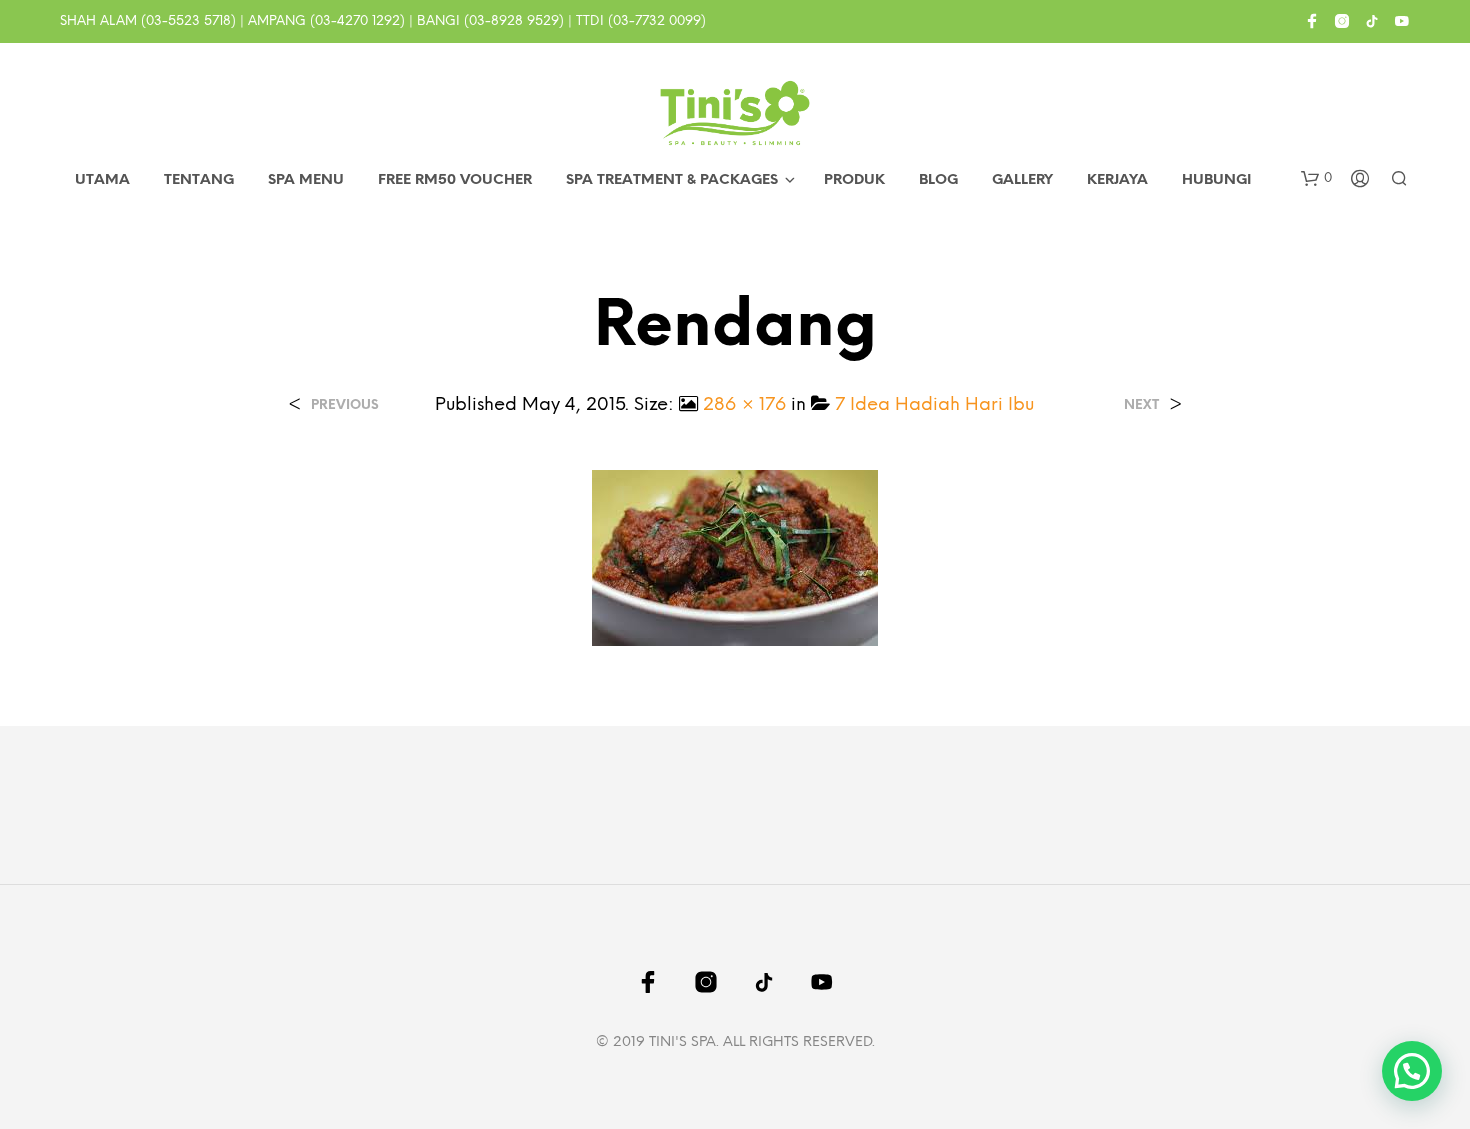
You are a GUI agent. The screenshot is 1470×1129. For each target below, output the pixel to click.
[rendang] (735, 557)
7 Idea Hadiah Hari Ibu (934, 405)
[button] (1316, 179)
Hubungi (1216, 180)
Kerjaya (1117, 180)
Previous (345, 405)
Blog (938, 180)
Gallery (1022, 180)
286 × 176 (744, 405)
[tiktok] (1372, 21)
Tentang (199, 180)
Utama (102, 180)
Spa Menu (306, 180)
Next (1141, 405)
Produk (854, 180)
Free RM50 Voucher (455, 180)
